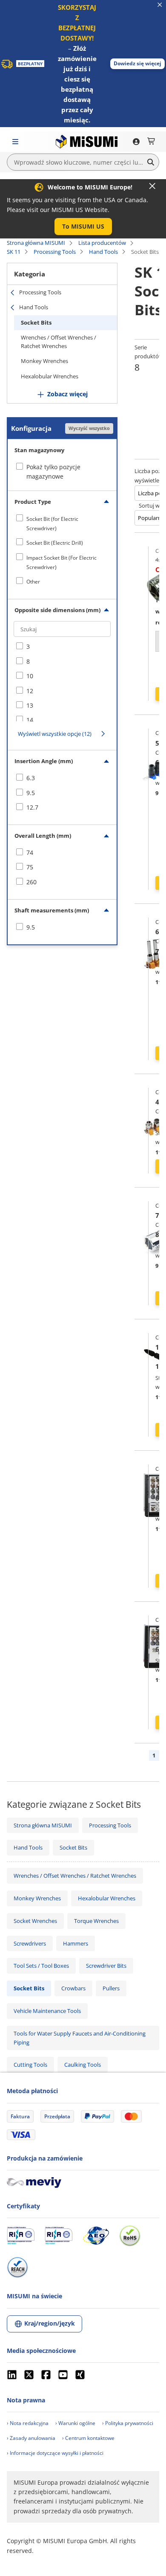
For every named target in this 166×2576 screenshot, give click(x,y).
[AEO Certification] (96, 2236)
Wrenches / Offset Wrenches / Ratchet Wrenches (59, 342)
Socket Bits (36, 322)
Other (33, 582)
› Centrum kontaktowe (88, 2438)
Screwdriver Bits (106, 1966)
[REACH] (17, 2267)
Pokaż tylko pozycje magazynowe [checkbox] (53, 472)
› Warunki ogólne (75, 2423)
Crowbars (73, 1988)
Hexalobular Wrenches (50, 376)
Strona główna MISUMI (36, 243)
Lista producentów (102, 243)
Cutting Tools (30, 2065)
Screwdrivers (30, 1943)
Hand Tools (103, 252)
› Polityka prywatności (128, 2423)
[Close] (152, 186)
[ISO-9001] (21, 2236)
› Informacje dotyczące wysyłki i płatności (55, 2453)
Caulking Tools (83, 2065)
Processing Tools (55, 252)
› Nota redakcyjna (28, 2423)
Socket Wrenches (35, 1921)
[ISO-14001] (59, 2236)
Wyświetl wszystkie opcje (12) (55, 734)
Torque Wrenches (96, 1921)
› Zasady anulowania (31, 2438)
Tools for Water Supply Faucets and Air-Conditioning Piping (80, 2038)
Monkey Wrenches (44, 361)
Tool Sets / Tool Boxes (41, 1966)
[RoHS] (130, 2236)
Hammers (76, 1943)
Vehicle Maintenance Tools (47, 2011)
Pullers (111, 1988)
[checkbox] (62, 524)
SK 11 (14, 252)
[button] (137, 64)
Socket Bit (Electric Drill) (55, 543)
